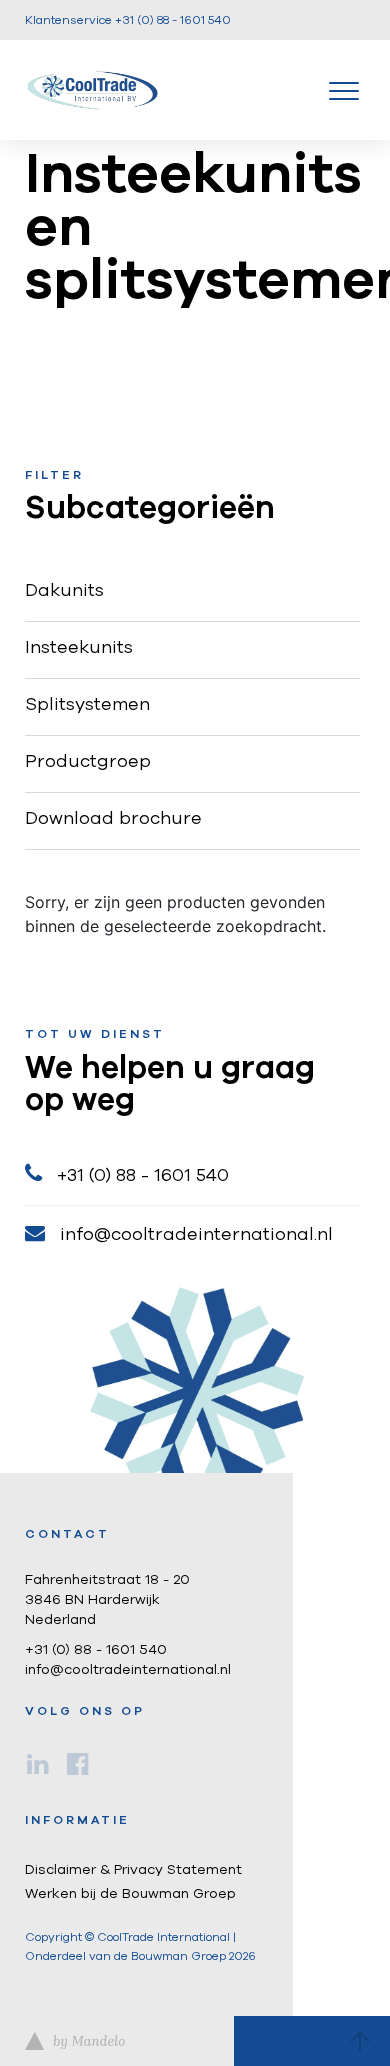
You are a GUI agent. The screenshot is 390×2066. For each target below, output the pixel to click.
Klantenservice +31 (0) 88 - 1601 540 (128, 20)
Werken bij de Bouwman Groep (130, 1894)
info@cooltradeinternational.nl (196, 1235)
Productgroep (88, 762)
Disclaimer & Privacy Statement (133, 1870)
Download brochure (113, 819)
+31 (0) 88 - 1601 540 (143, 1176)
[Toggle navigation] (344, 90)
